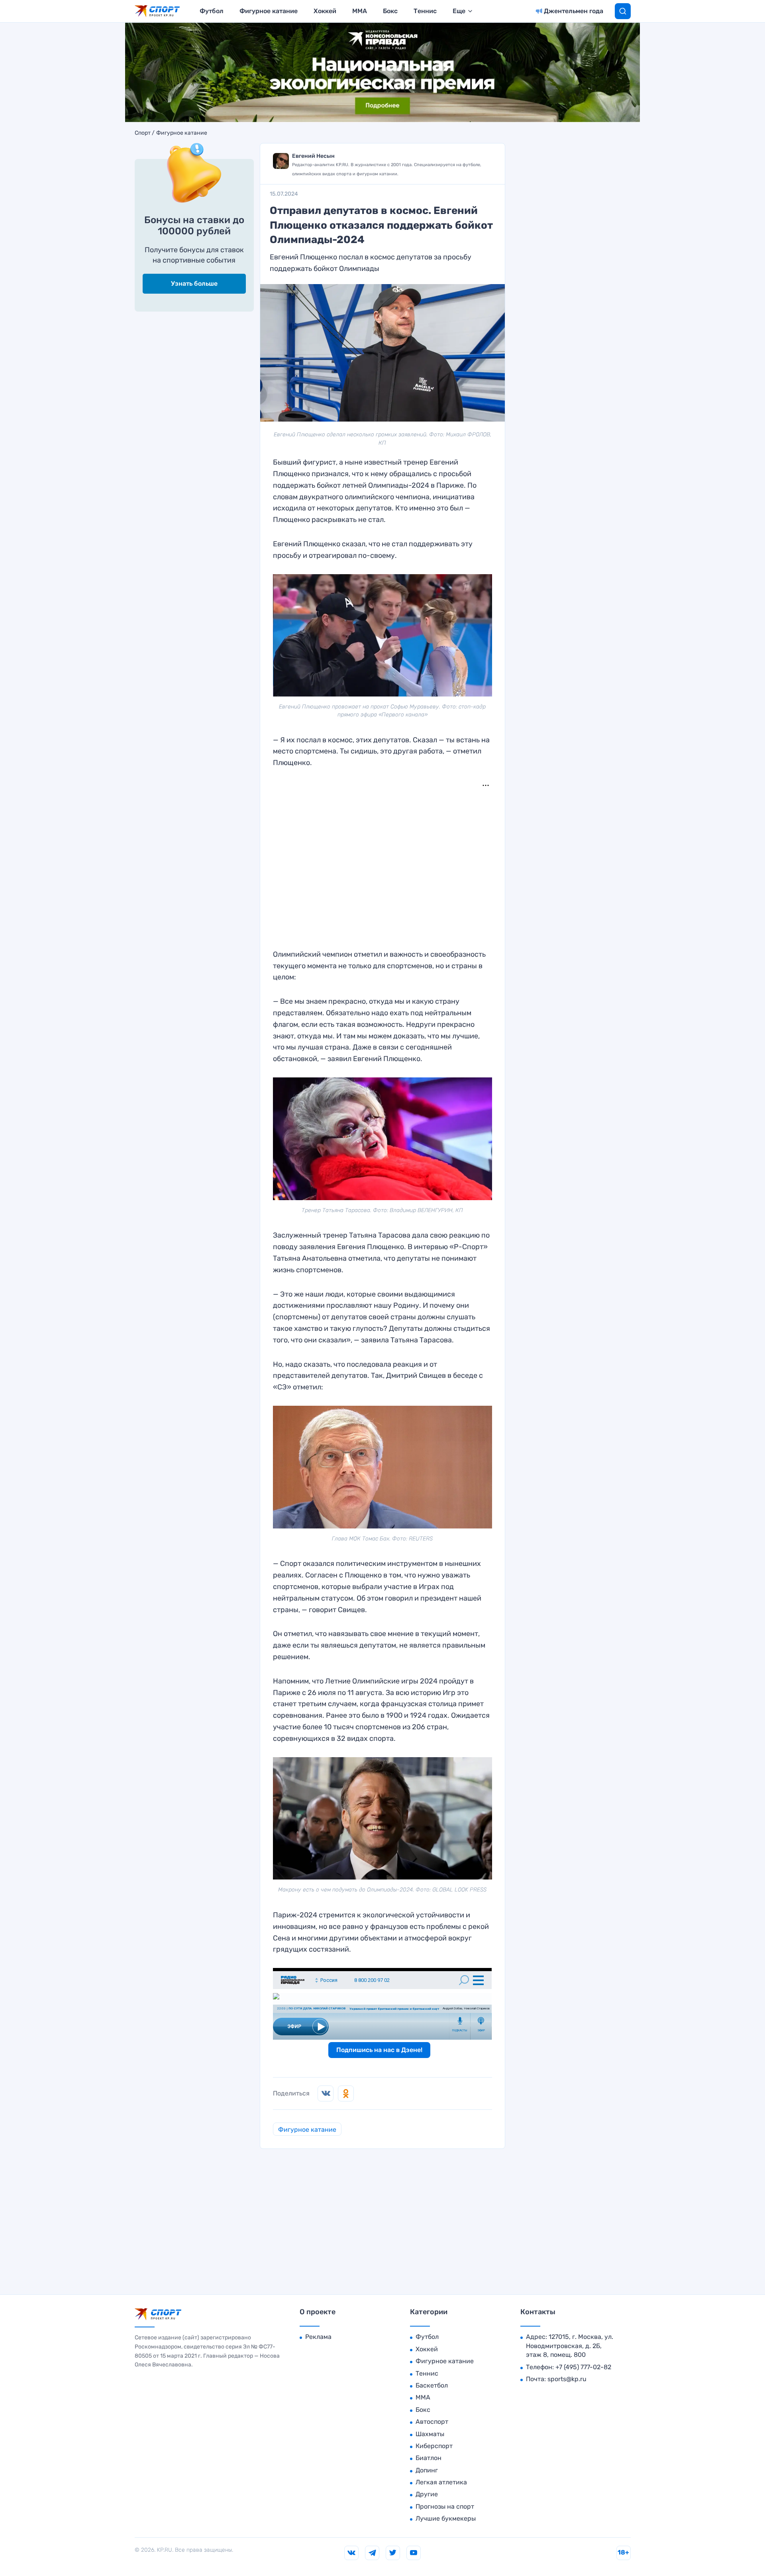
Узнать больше (194, 283)
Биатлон (429, 2458)
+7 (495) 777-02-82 (583, 2367)
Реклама (318, 2337)
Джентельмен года (574, 11)
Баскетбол (432, 2385)
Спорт (143, 133)
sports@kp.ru (567, 2379)
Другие (427, 2494)
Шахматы (430, 2434)
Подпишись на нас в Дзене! (379, 2050)
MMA (360, 11)
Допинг (427, 2470)
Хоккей (325, 11)
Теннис (425, 11)
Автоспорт (432, 2422)
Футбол (212, 11)
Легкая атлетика (441, 2482)
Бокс (390, 11)
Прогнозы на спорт (445, 2506)
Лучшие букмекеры (446, 2518)
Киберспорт (434, 2446)
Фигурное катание (269, 11)
